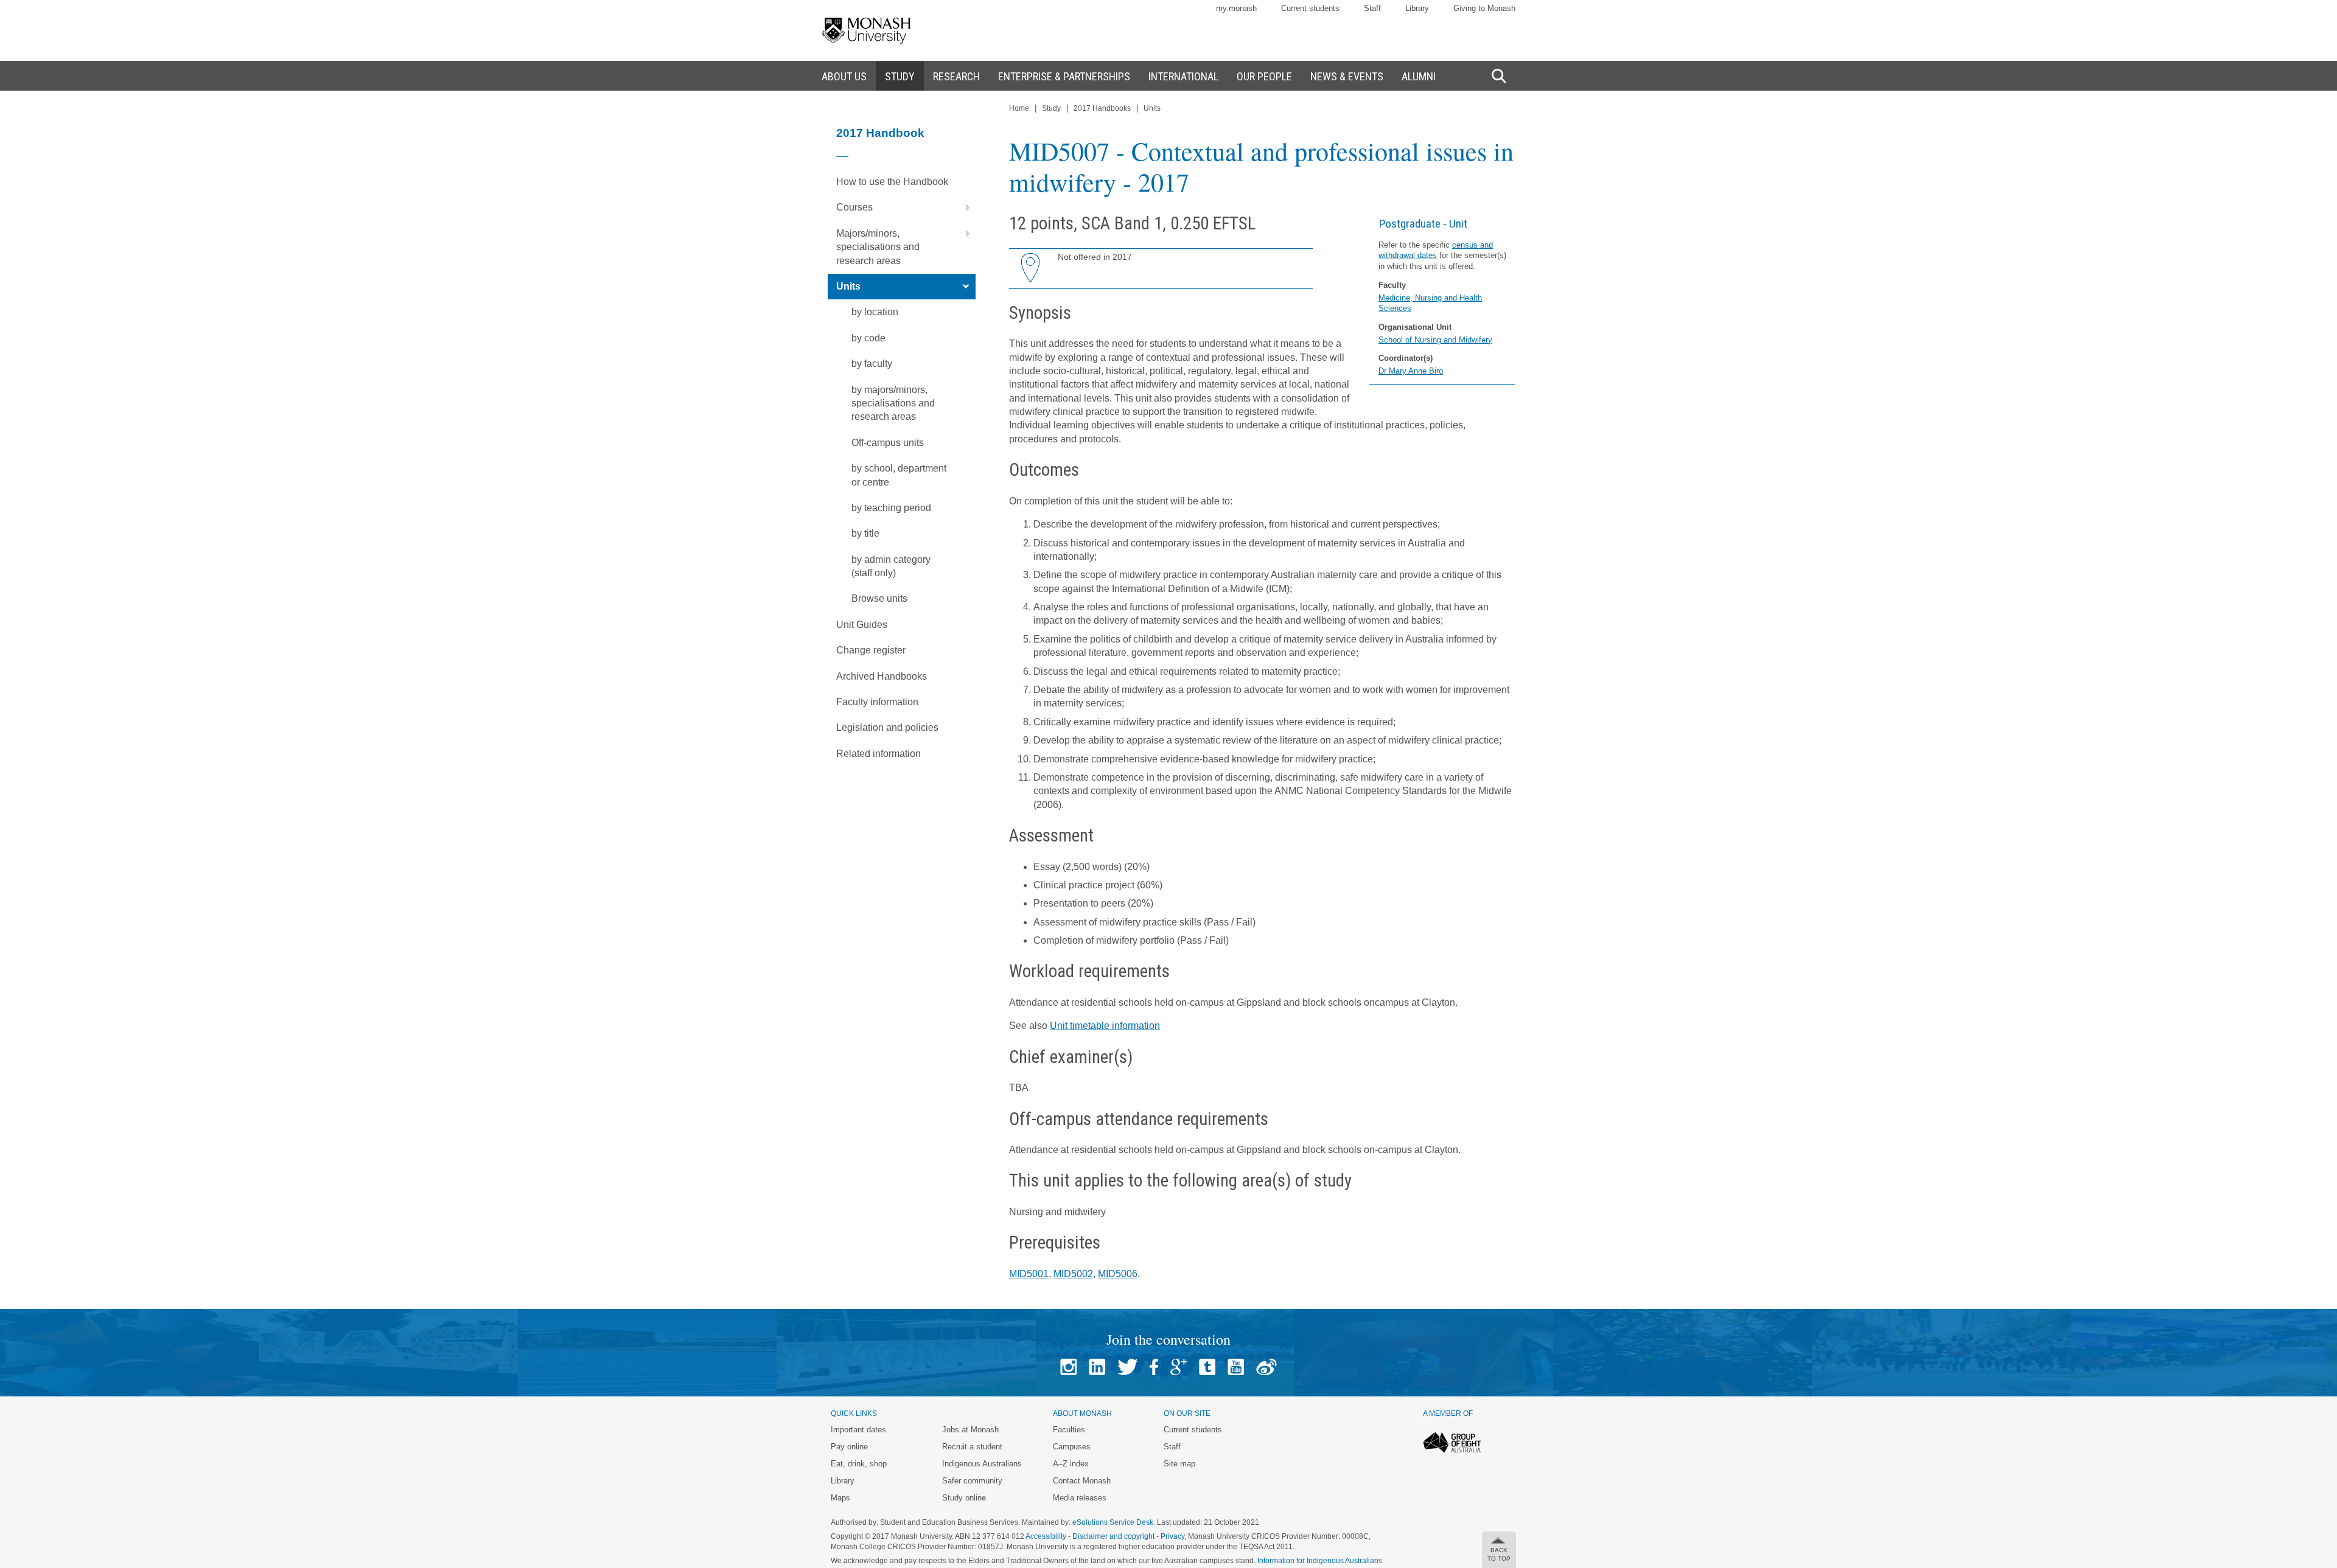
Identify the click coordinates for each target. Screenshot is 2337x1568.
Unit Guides (862, 625)
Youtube (1236, 1367)
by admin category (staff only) (891, 566)
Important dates (858, 1430)
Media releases (1080, 1498)
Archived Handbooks (882, 676)
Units (848, 286)
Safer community (972, 1481)
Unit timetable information (1105, 1026)
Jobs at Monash (970, 1430)
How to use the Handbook (892, 182)
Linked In (1097, 1367)
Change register (871, 650)
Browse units (879, 598)
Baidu (1266, 1367)
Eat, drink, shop (859, 1464)
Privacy (1172, 1536)
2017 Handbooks (1102, 108)
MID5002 (1073, 1274)
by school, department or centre (899, 475)
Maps (840, 1498)
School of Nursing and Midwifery (1435, 340)
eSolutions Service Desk (1113, 1522)
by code (868, 338)
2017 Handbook (880, 133)
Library (1417, 8)
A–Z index (1071, 1464)
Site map (1179, 1464)
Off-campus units (888, 443)
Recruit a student (972, 1447)
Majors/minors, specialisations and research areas (878, 247)
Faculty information (877, 702)
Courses (854, 207)
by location (875, 312)
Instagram (1068, 1367)
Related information (879, 754)
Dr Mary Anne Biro (1411, 371)
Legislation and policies (887, 727)
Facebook (1154, 1367)
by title (865, 533)
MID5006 (1118, 1274)
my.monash (1236, 8)
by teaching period (891, 508)
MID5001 (1029, 1274)
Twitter (1127, 1367)
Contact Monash (1082, 1481)
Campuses (1072, 1447)
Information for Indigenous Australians (1320, 1561)
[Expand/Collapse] (963, 207)
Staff (1372, 8)
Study (1051, 108)
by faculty (872, 364)
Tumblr (1207, 1367)
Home (1019, 108)
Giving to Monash (1484, 8)
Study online (964, 1498)
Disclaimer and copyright (1113, 1536)
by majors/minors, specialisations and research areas (893, 403)
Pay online (849, 1447)
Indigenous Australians (982, 1464)
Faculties (1069, 1430)
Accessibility (1046, 1536)
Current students (1310, 8)
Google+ (1179, 1367)
